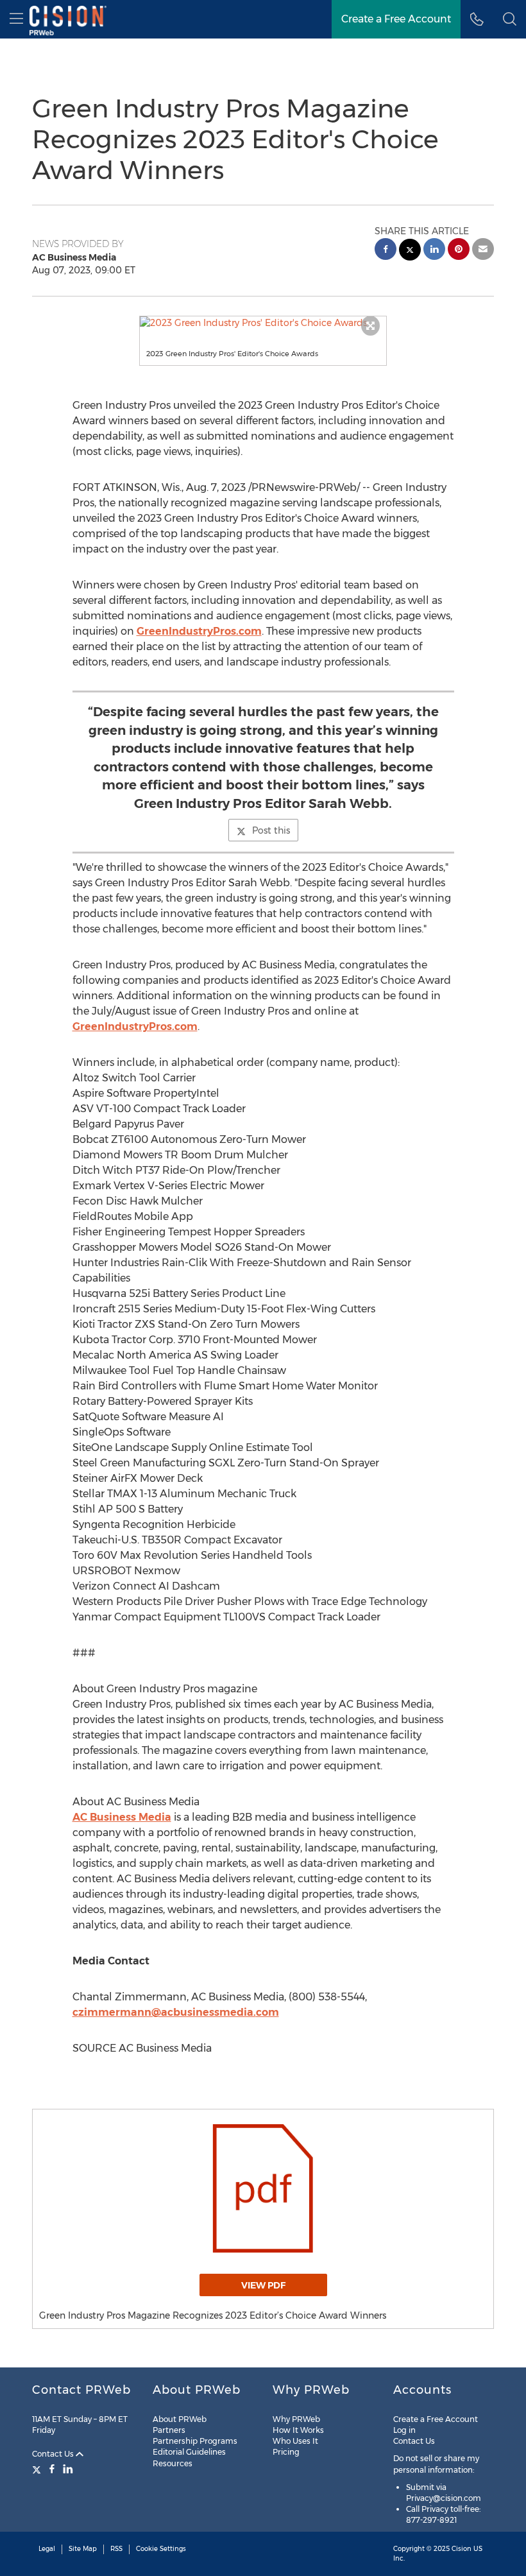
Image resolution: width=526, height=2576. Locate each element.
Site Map (83, 2549)
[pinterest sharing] (459, 251)
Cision (462, 2549)
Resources (173, 2463)
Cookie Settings (161, 2549)
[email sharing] (483, 251)
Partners (169, 2430)
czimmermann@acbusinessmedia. (164, 2012)
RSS (116, 2549)
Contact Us (54, 2454)
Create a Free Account (396, 19)
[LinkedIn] (68, 2469)
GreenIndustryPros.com (199, 631)
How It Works (298, 2430)
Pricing (286, 2452)
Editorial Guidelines (189, 2452)
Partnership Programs (195, 2441)
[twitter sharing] (410, 251)
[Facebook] (52, 2469)
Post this (271, 830)
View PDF (263, 2285)
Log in (404, 2430)
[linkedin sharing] (434, 251)
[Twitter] (38, 2469)
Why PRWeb (296, 2419)
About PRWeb (180, 2419)
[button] (263, 323)
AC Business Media (122, 1817)
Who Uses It (295, 2441)
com (267, 2012)
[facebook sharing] (386, 251)
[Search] (510, 19)
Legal (47, 2549)
